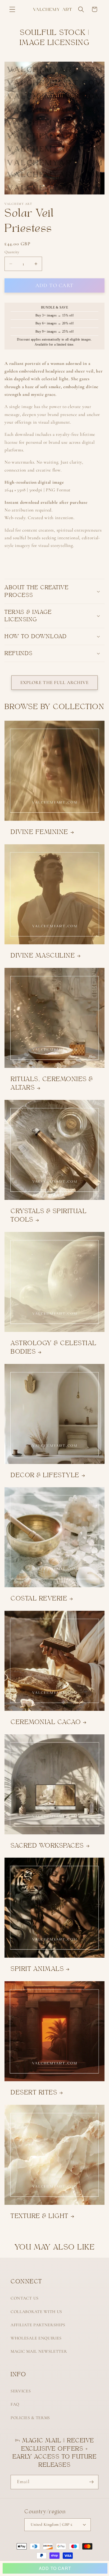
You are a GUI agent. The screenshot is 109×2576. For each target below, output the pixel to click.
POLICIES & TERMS (30, 2418)
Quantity (12, 252)
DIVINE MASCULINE (43, 955)
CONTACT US (25, 2298)
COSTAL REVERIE (39, 1598)
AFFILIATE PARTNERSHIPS (38, 2325)
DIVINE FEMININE (39, 832)
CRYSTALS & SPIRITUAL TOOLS (49, 1215)
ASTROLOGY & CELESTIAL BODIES (54, 1347)
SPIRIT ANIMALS (37, 1969)
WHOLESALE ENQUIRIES (36, 2338)
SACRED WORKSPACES (47, 1845)
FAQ (15, 2404)
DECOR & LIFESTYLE (45, 1475)
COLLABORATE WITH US (36, 2312)
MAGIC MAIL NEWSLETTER (39, 2351)
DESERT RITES (34, 2092)
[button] (12, 9)
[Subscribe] (91, 2482)
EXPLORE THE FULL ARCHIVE (54, 682)
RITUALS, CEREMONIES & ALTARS (52, 1083)
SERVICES (21, 2391)
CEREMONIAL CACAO (46, 1722)
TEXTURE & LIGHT (40, 2216)
